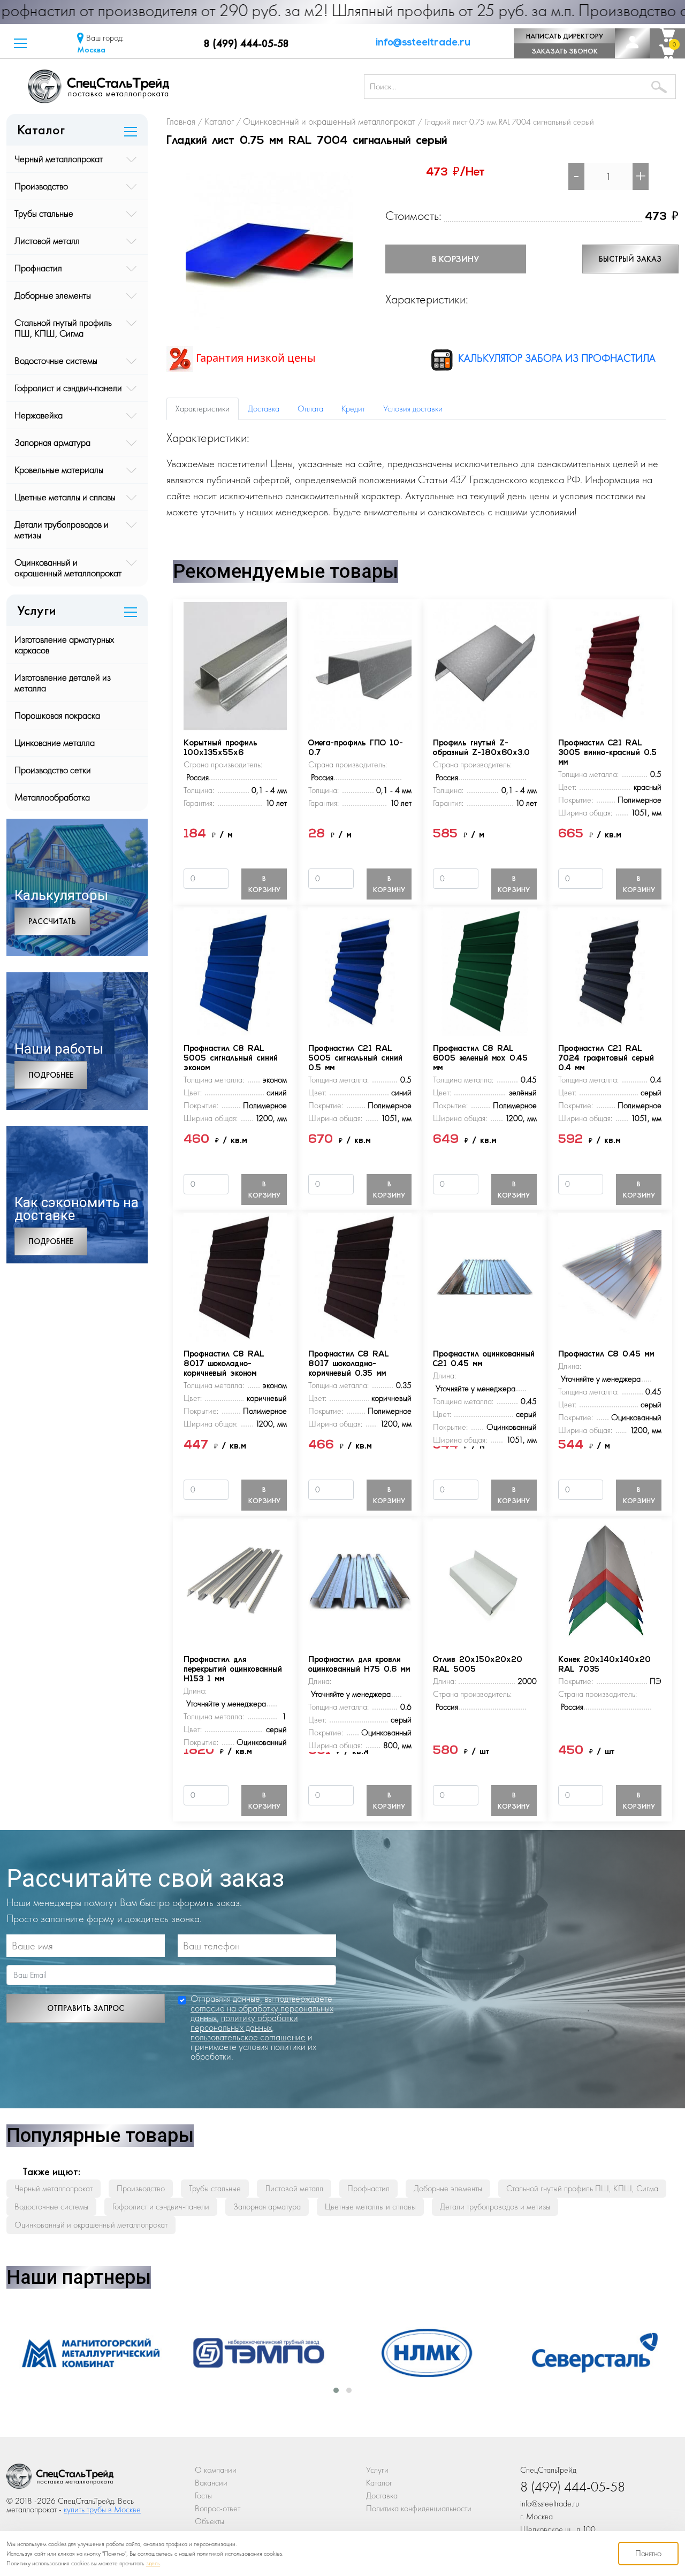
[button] (20, 43)
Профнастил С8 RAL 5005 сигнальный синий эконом (231, 1059)
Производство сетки (53, 770)
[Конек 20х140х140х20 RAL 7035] (610, 1582)
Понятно (648, 2553)
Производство (41, 186)
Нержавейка (39, 415)
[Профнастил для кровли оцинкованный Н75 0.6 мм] (360, 1582)
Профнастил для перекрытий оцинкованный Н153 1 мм (233, 1670)
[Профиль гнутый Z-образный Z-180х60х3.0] (485, 665)
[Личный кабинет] (632, 43)
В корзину (455, 259)
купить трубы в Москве (102, 2509)
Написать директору (565, 36)
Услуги (377, 2470)
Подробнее (51, 1075)
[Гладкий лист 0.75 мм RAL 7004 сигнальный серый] (269, 245)
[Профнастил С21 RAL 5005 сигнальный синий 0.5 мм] (360, 970)
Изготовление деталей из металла (63, 683)
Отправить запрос (86, 2008)
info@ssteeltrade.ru (423, 43)
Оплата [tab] (310, 409)
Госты (203, 2495)
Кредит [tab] (353, 409)
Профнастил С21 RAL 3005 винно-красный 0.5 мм (607, 753)
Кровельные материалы (59, 470)
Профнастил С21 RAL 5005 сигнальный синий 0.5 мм (355, 1059)
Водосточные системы (56, 360)
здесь (153, 2563)
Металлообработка (52, 797)
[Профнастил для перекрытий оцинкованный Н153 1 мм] (235, 1582)
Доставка (382, 2495)
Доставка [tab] (264, 409)
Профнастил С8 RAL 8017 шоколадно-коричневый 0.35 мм (349, 1364)
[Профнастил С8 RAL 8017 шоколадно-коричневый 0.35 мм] (360, 1276)
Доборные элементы (53, 295)
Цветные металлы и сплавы (65, 497)
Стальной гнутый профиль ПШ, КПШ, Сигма (63, 328)
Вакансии (211, 2483)
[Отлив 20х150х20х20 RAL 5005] (485, 1582)
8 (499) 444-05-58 (246, 43)
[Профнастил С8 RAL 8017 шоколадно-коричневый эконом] (235, 1276)
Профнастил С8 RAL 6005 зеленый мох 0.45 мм (480, 1059)
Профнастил (38, 268)
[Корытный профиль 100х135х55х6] (235, 665)
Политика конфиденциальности (419, 2508)
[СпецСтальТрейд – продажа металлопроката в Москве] (184, 86)
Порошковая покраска (57, 715)
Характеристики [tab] (203, 409)
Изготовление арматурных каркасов (64, 645)
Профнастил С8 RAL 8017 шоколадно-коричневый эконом (224, 1364)
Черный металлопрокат (59, 159)
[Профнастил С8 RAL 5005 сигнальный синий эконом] (235, 970)
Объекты (210, 2521)
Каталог (379, 2483)
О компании (216, 2470)
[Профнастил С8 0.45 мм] (610, 1276)
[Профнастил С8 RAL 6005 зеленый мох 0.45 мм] (485, 970)
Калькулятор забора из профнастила (555, 358)
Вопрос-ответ (218, 2508)
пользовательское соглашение (248, 2037)
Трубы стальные (44, 213)
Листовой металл (47, 241)
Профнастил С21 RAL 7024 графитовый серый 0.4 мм (606, 1059)
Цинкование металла (55, 742)
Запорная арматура (52, 442)
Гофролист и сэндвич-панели (68, 388)
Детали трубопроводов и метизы (62, 529)
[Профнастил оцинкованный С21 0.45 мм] (485, 1276)
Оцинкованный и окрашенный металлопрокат (68, 567)
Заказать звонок (565, 51)
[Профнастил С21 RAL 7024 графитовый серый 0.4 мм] (610, 970)
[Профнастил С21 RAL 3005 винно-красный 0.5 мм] (610, 665)
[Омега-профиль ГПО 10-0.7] (360, 665)
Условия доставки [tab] (413, 409)
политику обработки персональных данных (244, 2022)
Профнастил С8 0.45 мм (606, 1355)
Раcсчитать (52, 921)
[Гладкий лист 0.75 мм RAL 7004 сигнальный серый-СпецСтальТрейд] (60, 2479)
